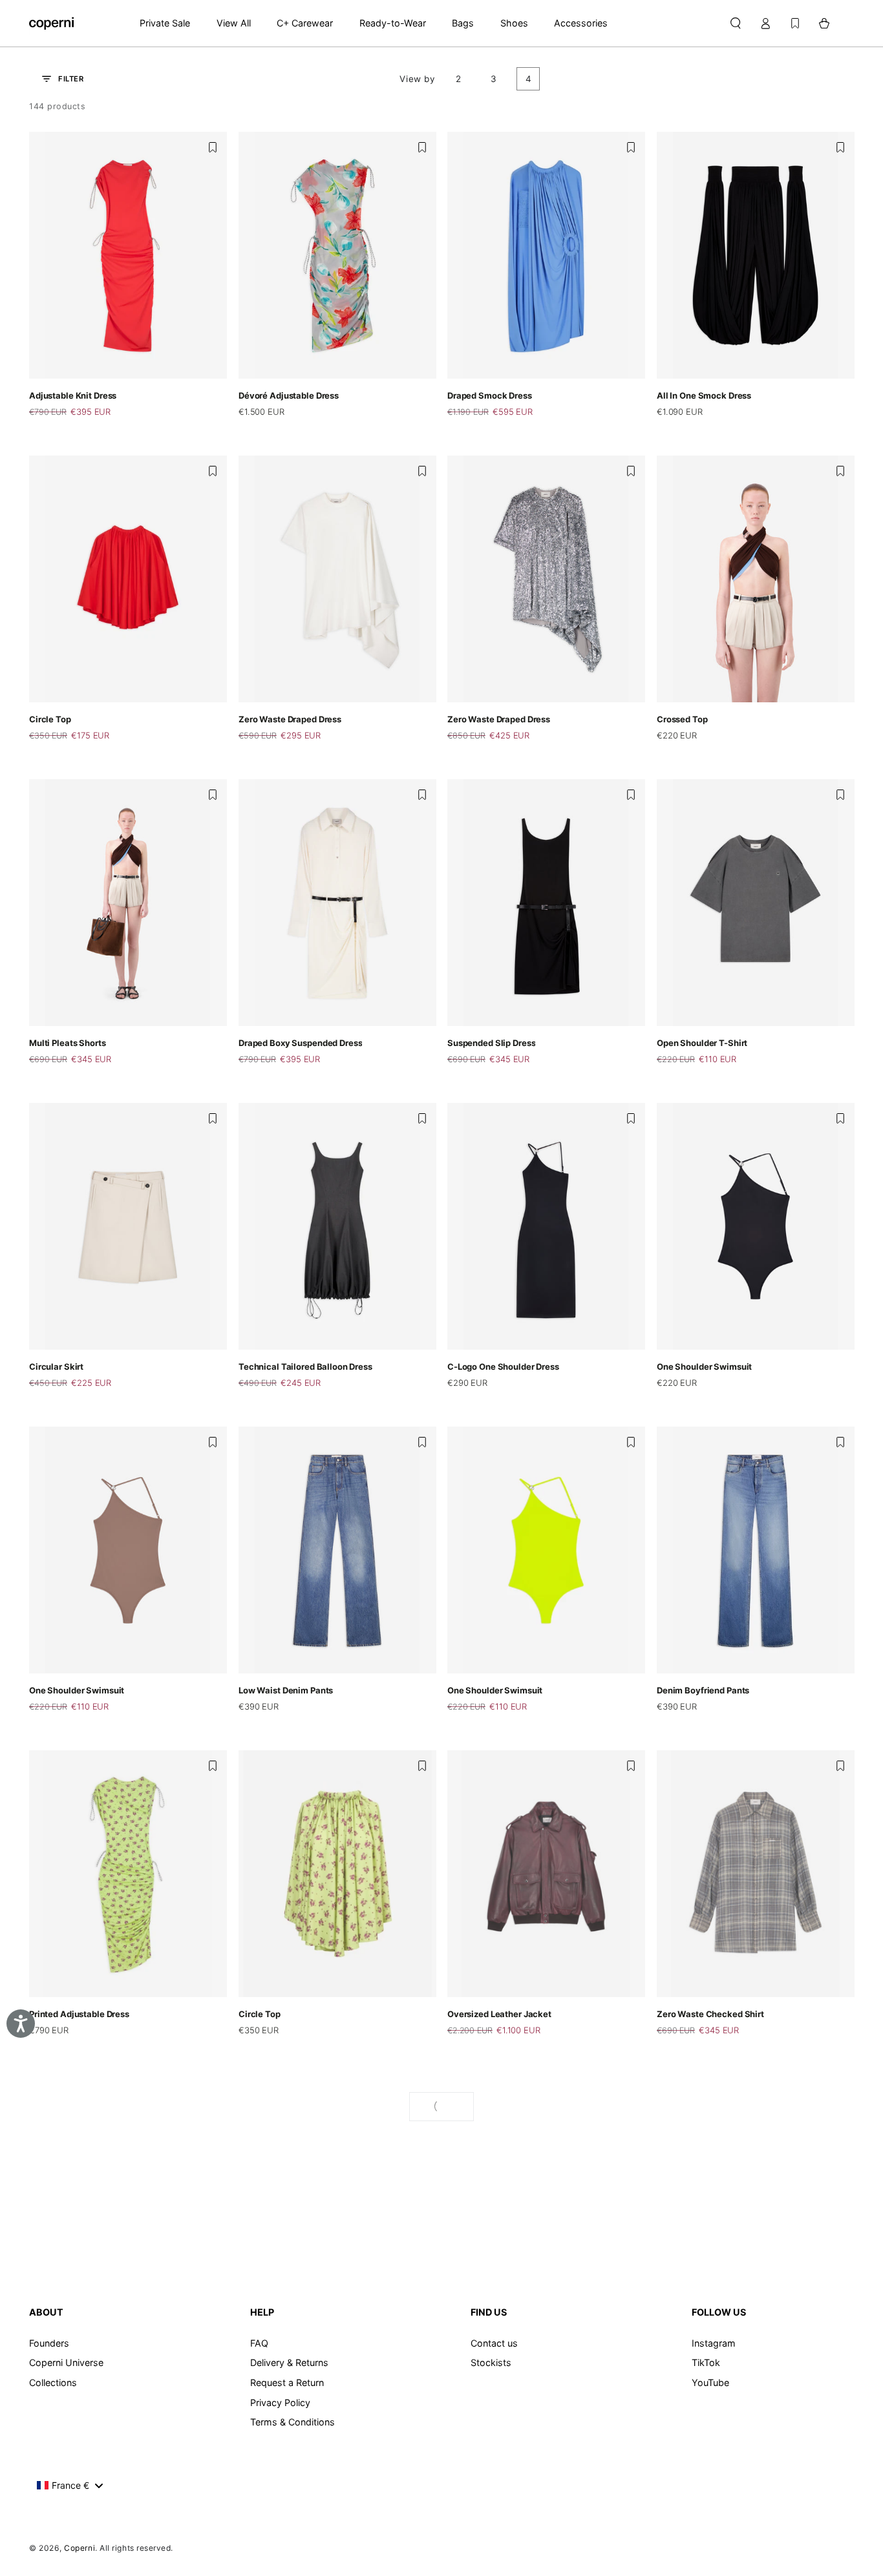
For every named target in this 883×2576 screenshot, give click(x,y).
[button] (735, 23)
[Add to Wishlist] (213, 147)
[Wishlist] (795, 23)
